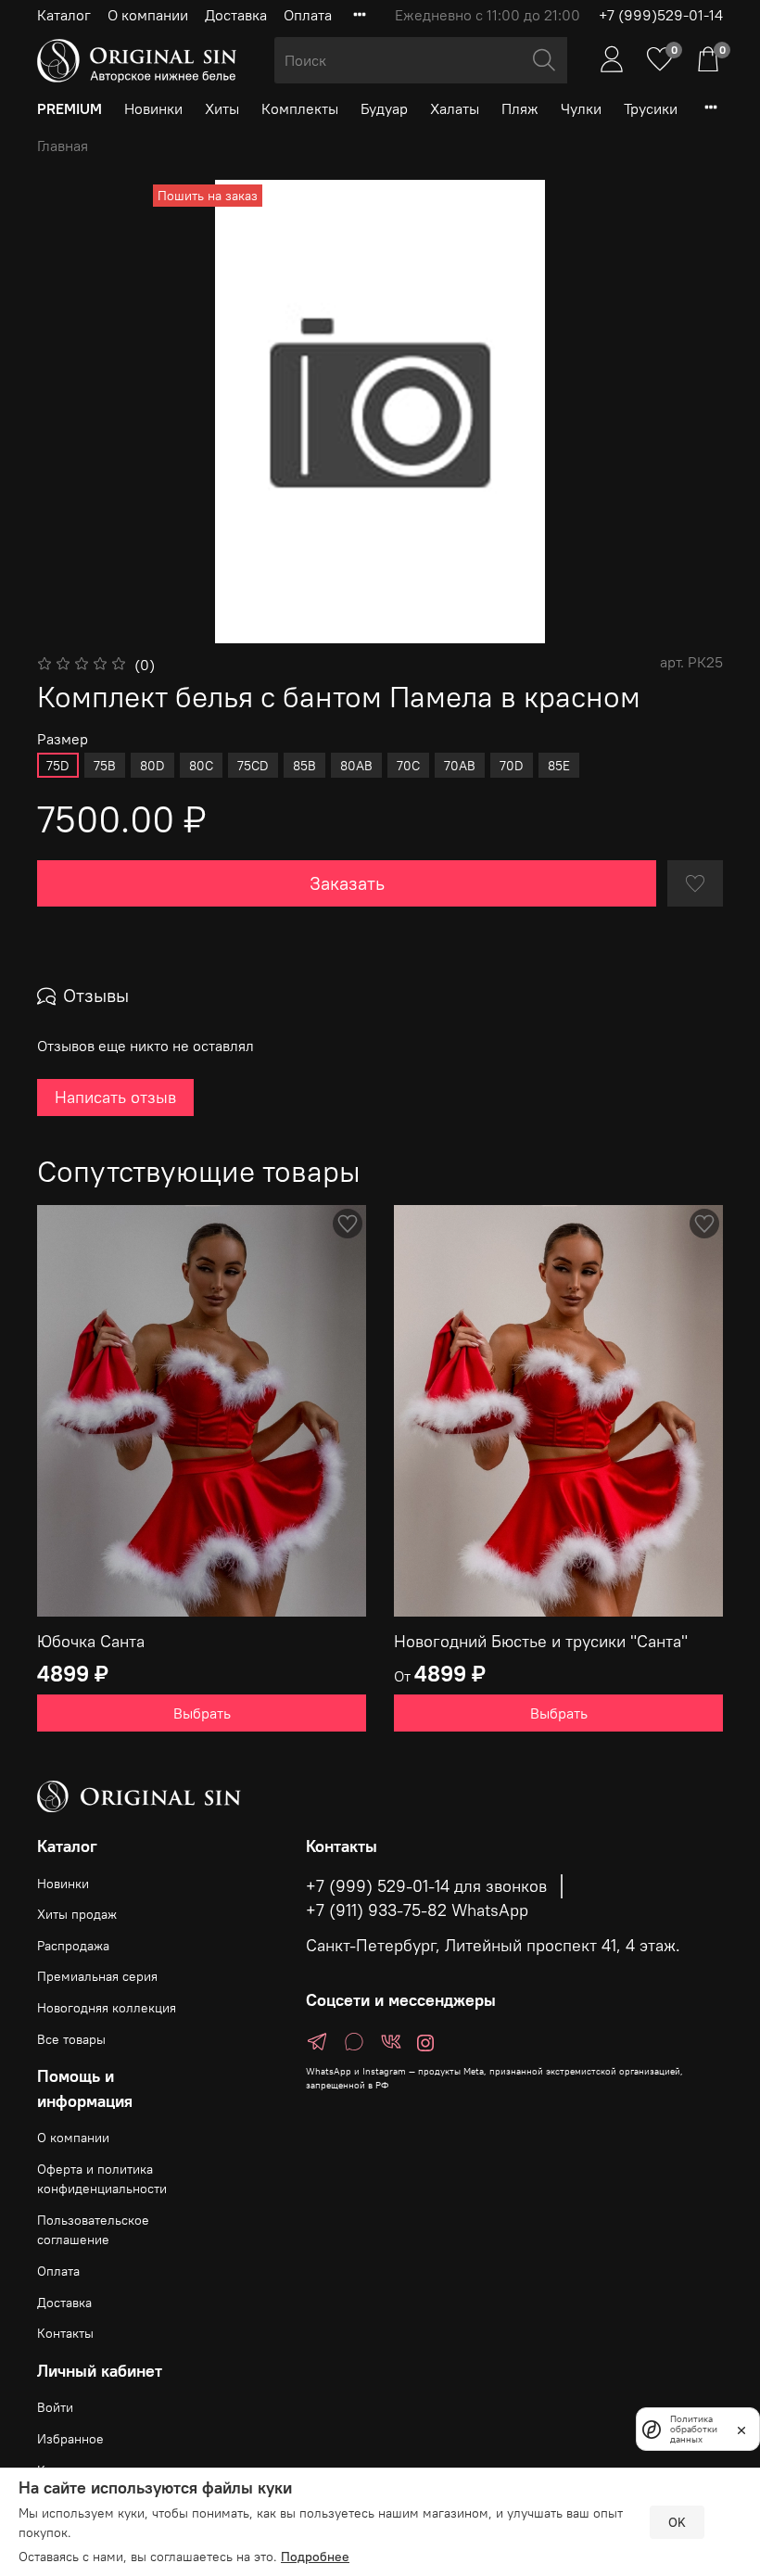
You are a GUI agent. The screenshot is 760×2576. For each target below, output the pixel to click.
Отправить (111, 1428)
